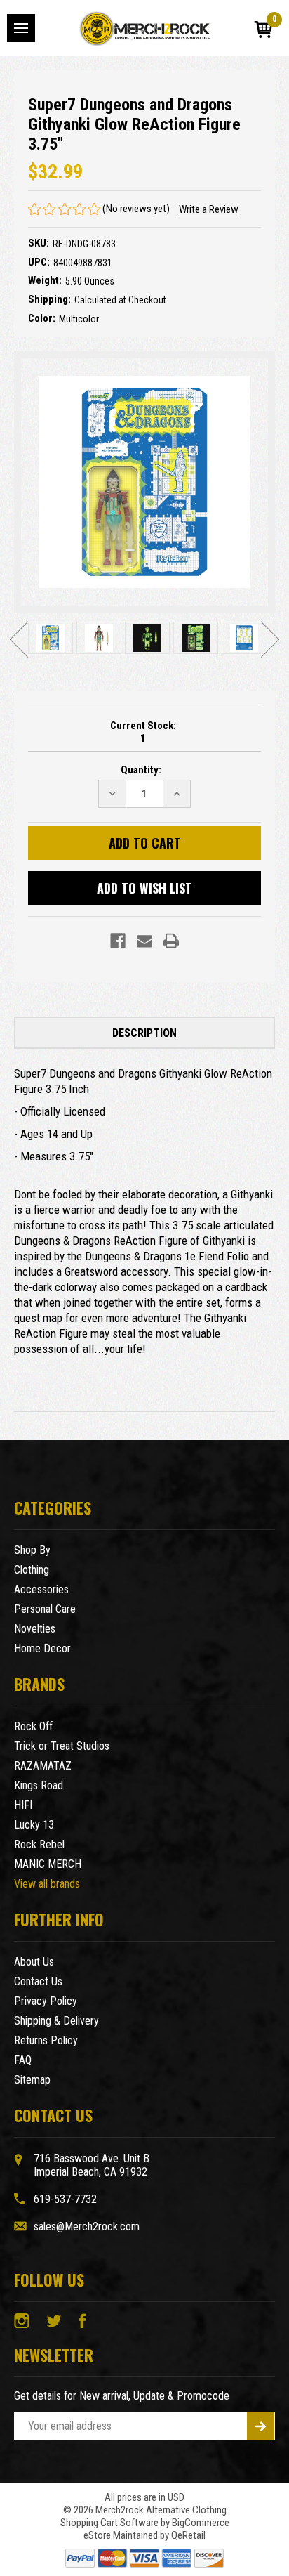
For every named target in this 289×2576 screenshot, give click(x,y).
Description (144, 1033)
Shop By (32, 1550)
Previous (19, 639)
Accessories (41, 1589)
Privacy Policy (46, 2001)
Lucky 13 (34, 1825)
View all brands (47, 1884)
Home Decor (42, 1648)
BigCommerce (201, 2523)
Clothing (32, 1570)
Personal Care (45, 1609)
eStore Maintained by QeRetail (144, 2535)
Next (270, 639)
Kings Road (39, 1785)
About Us (34, 1962)
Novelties (35, 1629)
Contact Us (38, 1981)
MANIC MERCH (48, 1864)
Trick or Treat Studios (62, 1746)
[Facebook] (118, 941)
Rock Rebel (39, 1844)
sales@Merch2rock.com (87, 2227)
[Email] (144, 941)
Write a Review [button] (209, 209)
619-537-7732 (65, 2199)
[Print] (171, 941)
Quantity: (141, 770)
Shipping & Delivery (56, 2021)
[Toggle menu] (21, 28)
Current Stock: (143, 732)
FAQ (23, 2060)
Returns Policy (46, 2040)
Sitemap (32, 2080)
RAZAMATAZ (43, 1766)
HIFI (23, 1805)
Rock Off (33, 1726)
